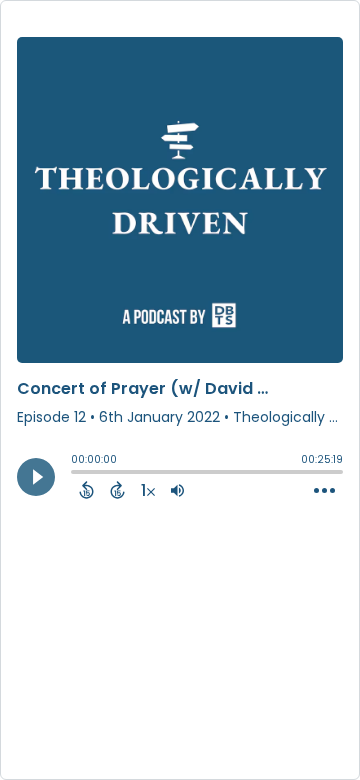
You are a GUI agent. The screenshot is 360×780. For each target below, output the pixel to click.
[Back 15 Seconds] (86, 490)
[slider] (76, 474)
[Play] (36, 477)
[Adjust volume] (177, 490)
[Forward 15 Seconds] (117, 490)
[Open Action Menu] (324, 491)
